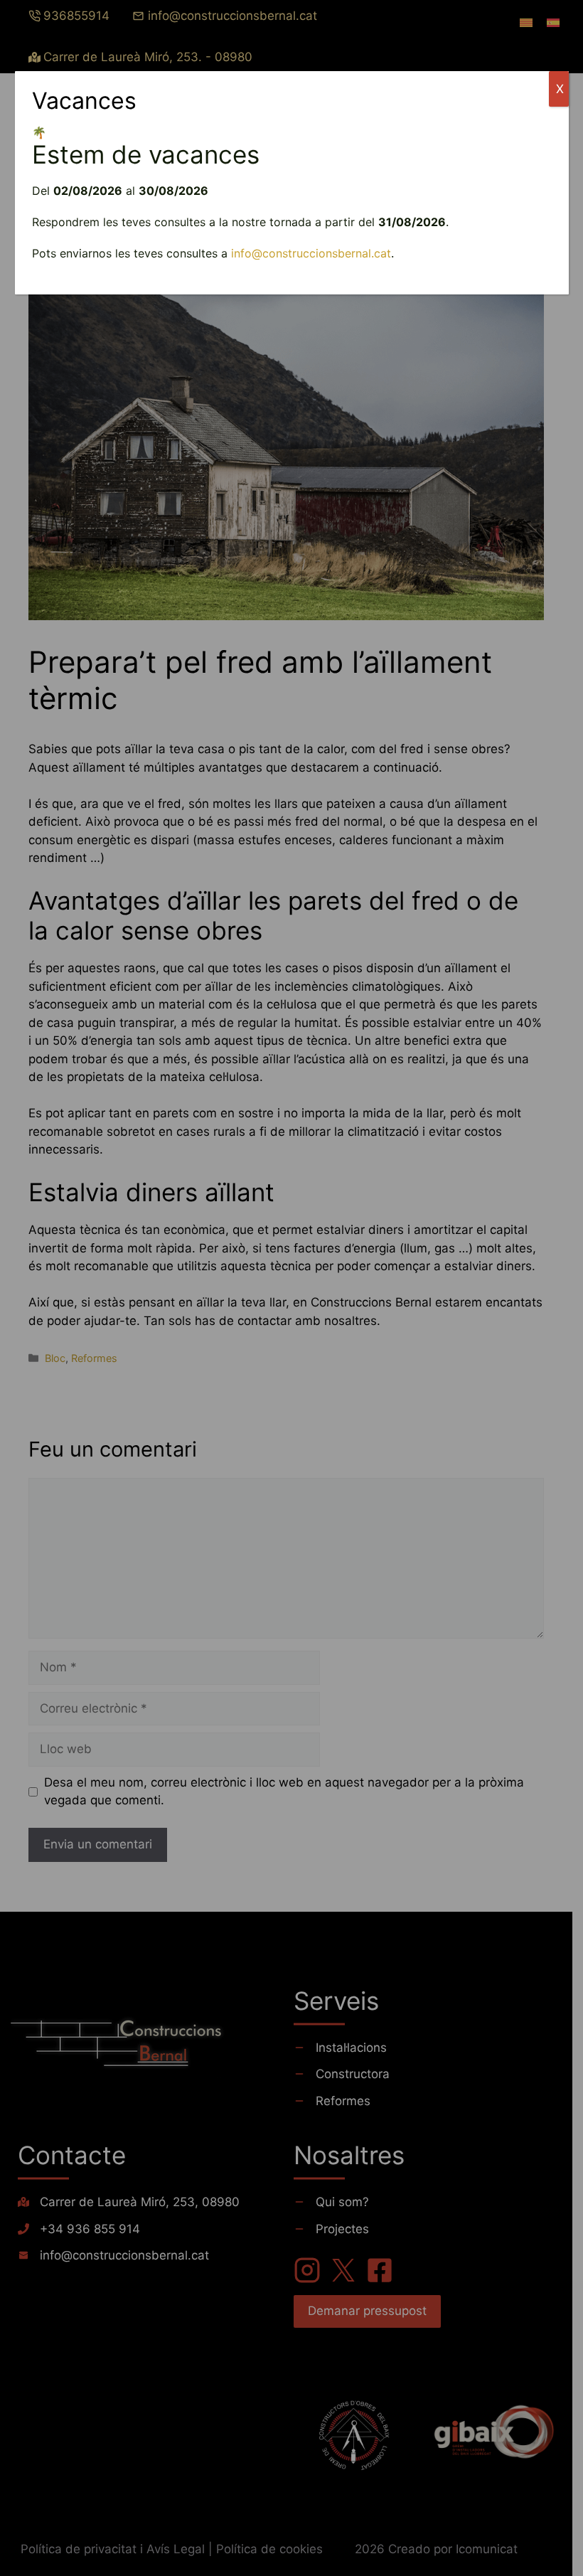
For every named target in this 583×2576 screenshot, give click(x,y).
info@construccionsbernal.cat (311, 253)
